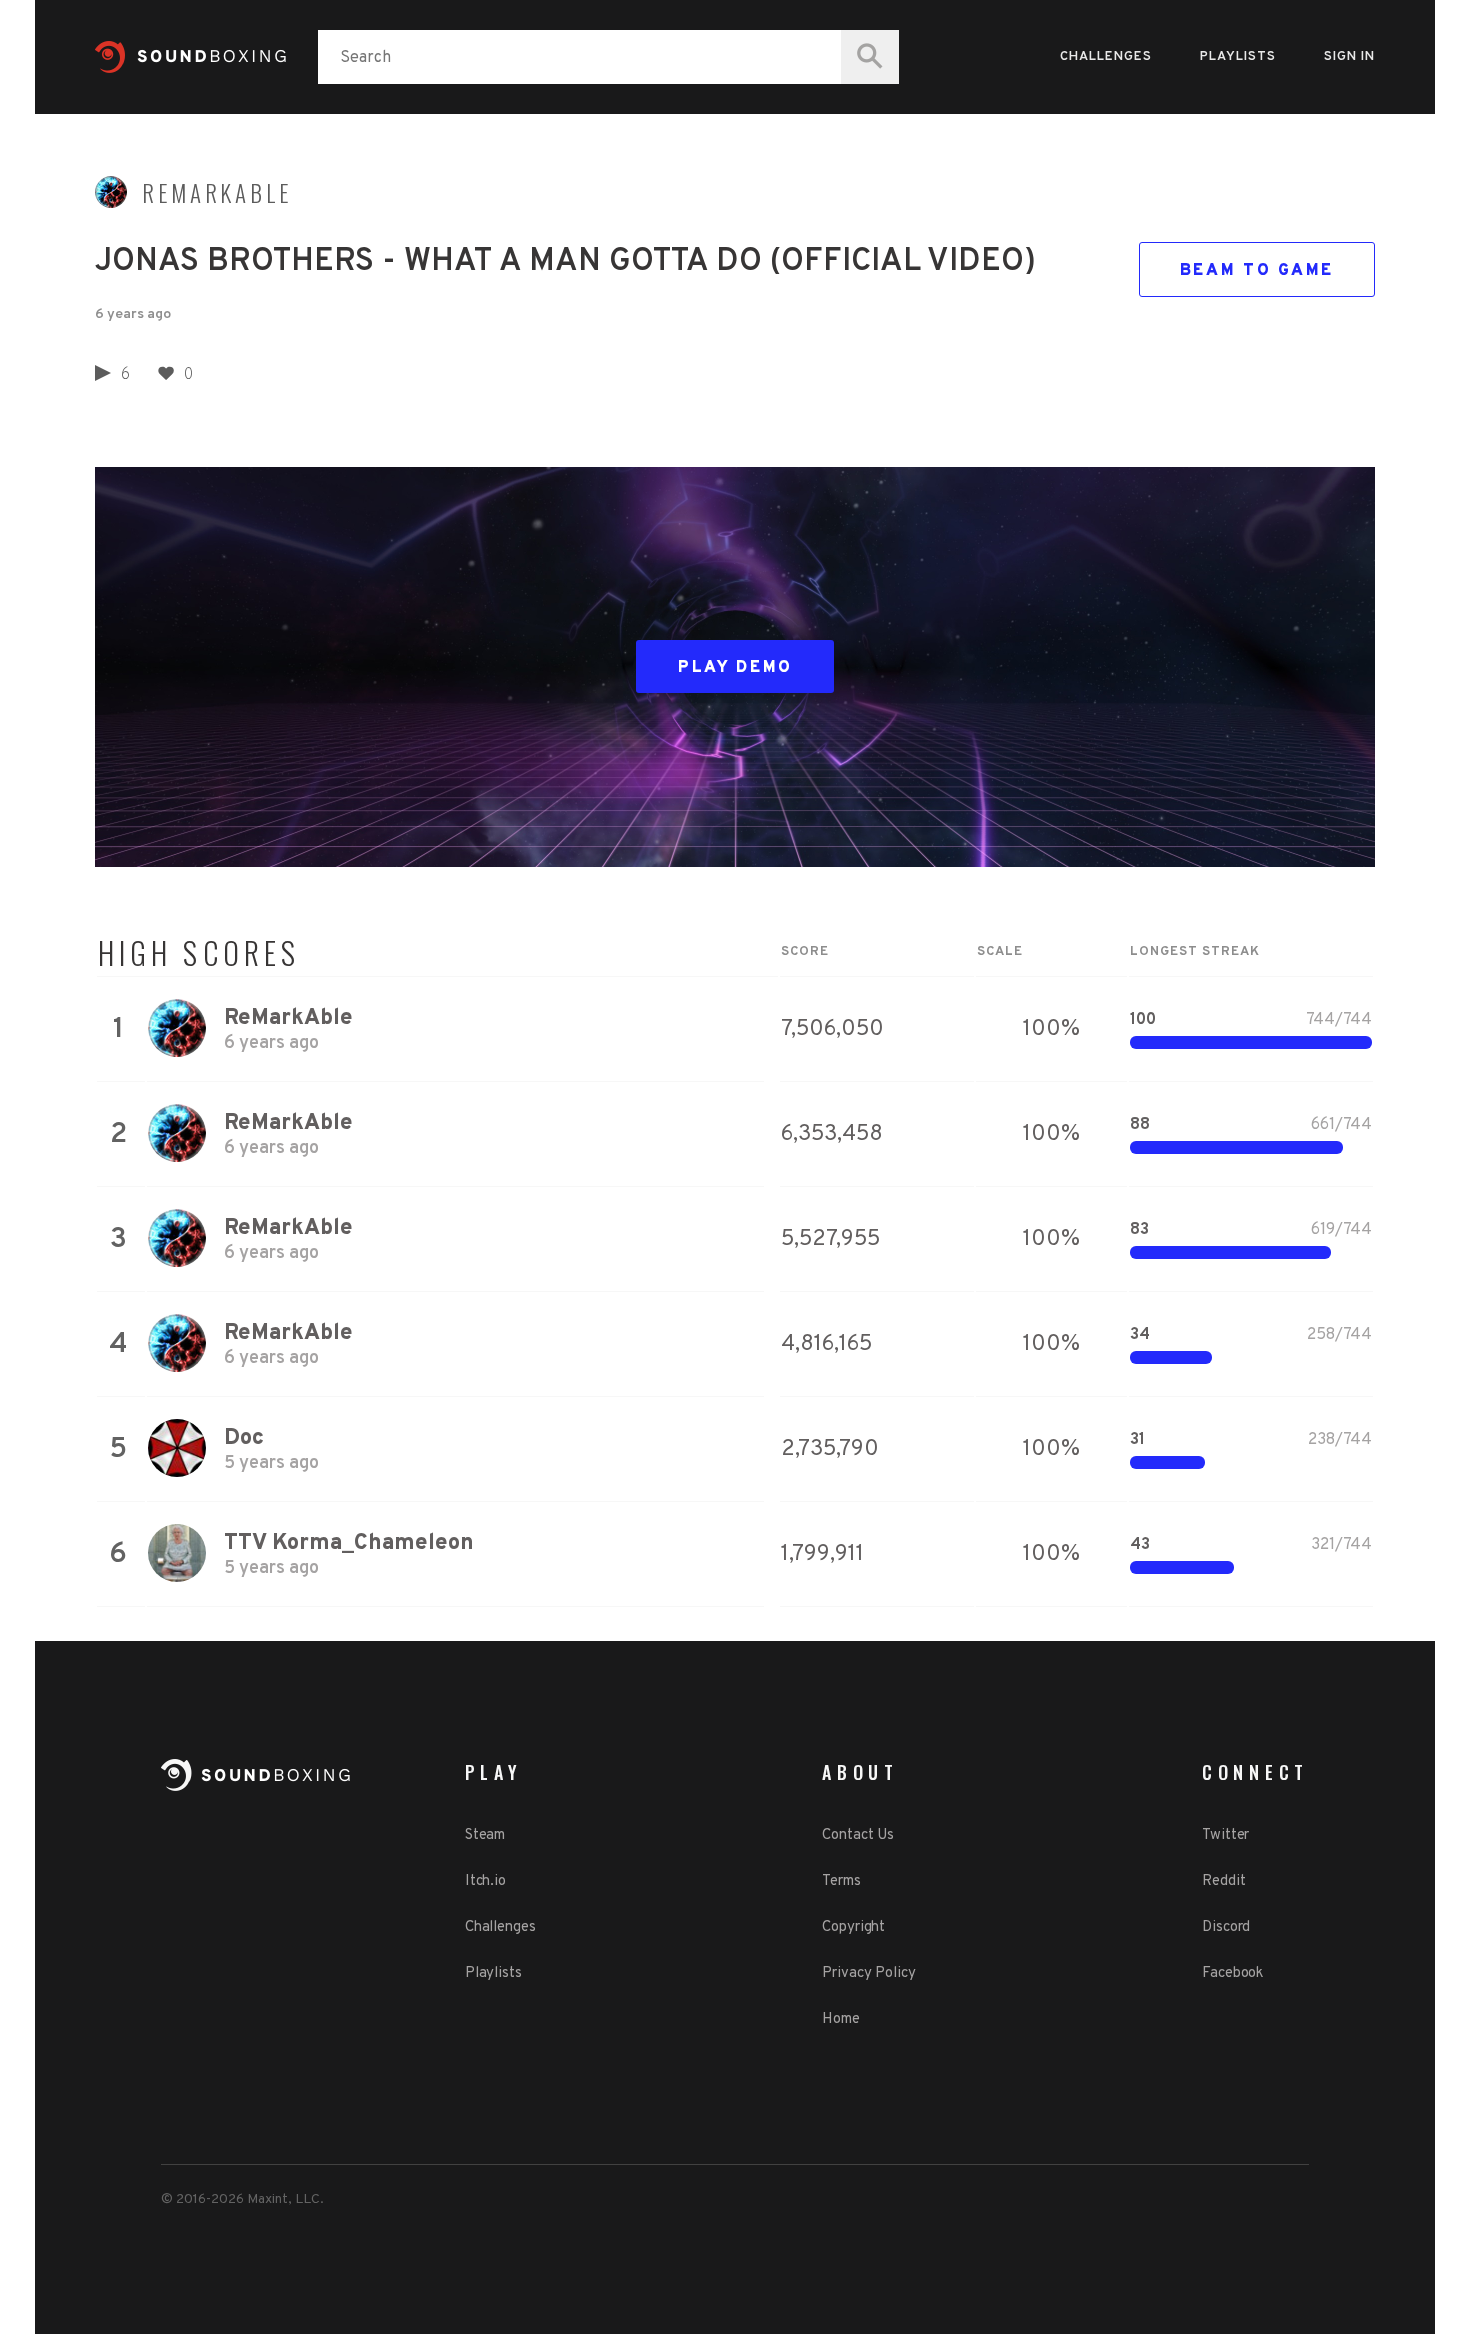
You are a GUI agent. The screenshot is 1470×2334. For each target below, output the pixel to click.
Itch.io (485, 1881)
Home (841, 2019)
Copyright (853, 1927)
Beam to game (1257, 271)
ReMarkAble (217, 193)
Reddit (1223, 1881)
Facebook (1232, 1973)
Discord (1226, 1927)
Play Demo (735, 668)
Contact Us (858, 1835)
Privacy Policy (869, 1973)
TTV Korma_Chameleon (349, 1543)
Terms (841, 1881)
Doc (244, 1438)
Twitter (1225, 1835)
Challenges (1106, 57)
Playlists (1238, 57)
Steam (485, 1835)
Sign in (1349, 57)
